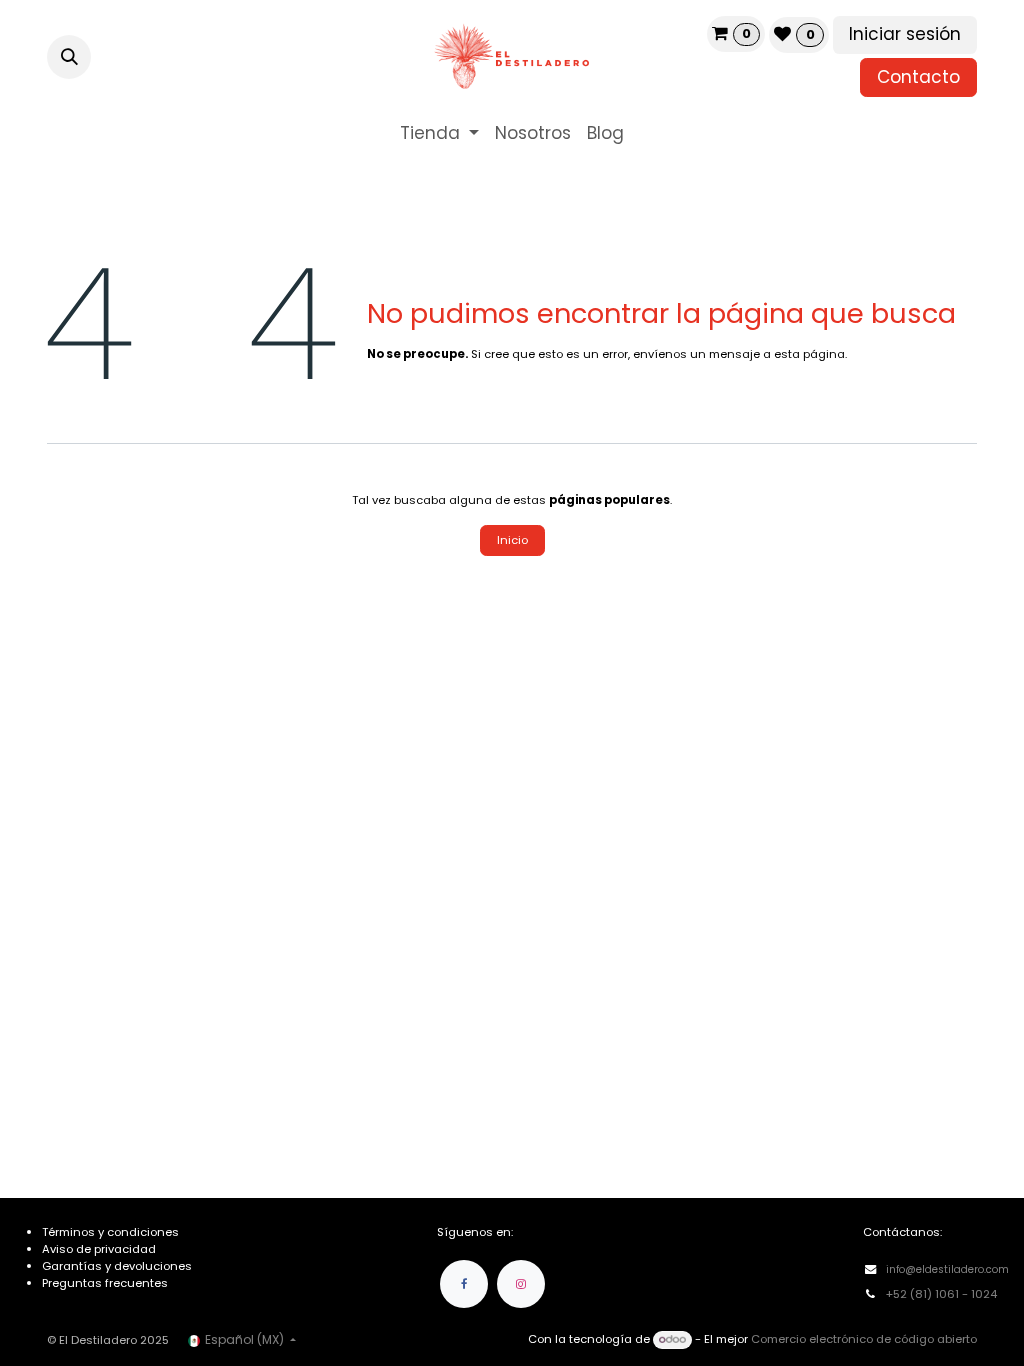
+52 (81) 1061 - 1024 (943, 1294)
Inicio (512, 540)
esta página (809, 354)
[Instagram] (521, 1284)
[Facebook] (464, 1284)
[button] (69, 57)
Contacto (918, 77)
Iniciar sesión (905, 34)
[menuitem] (439, 134)
